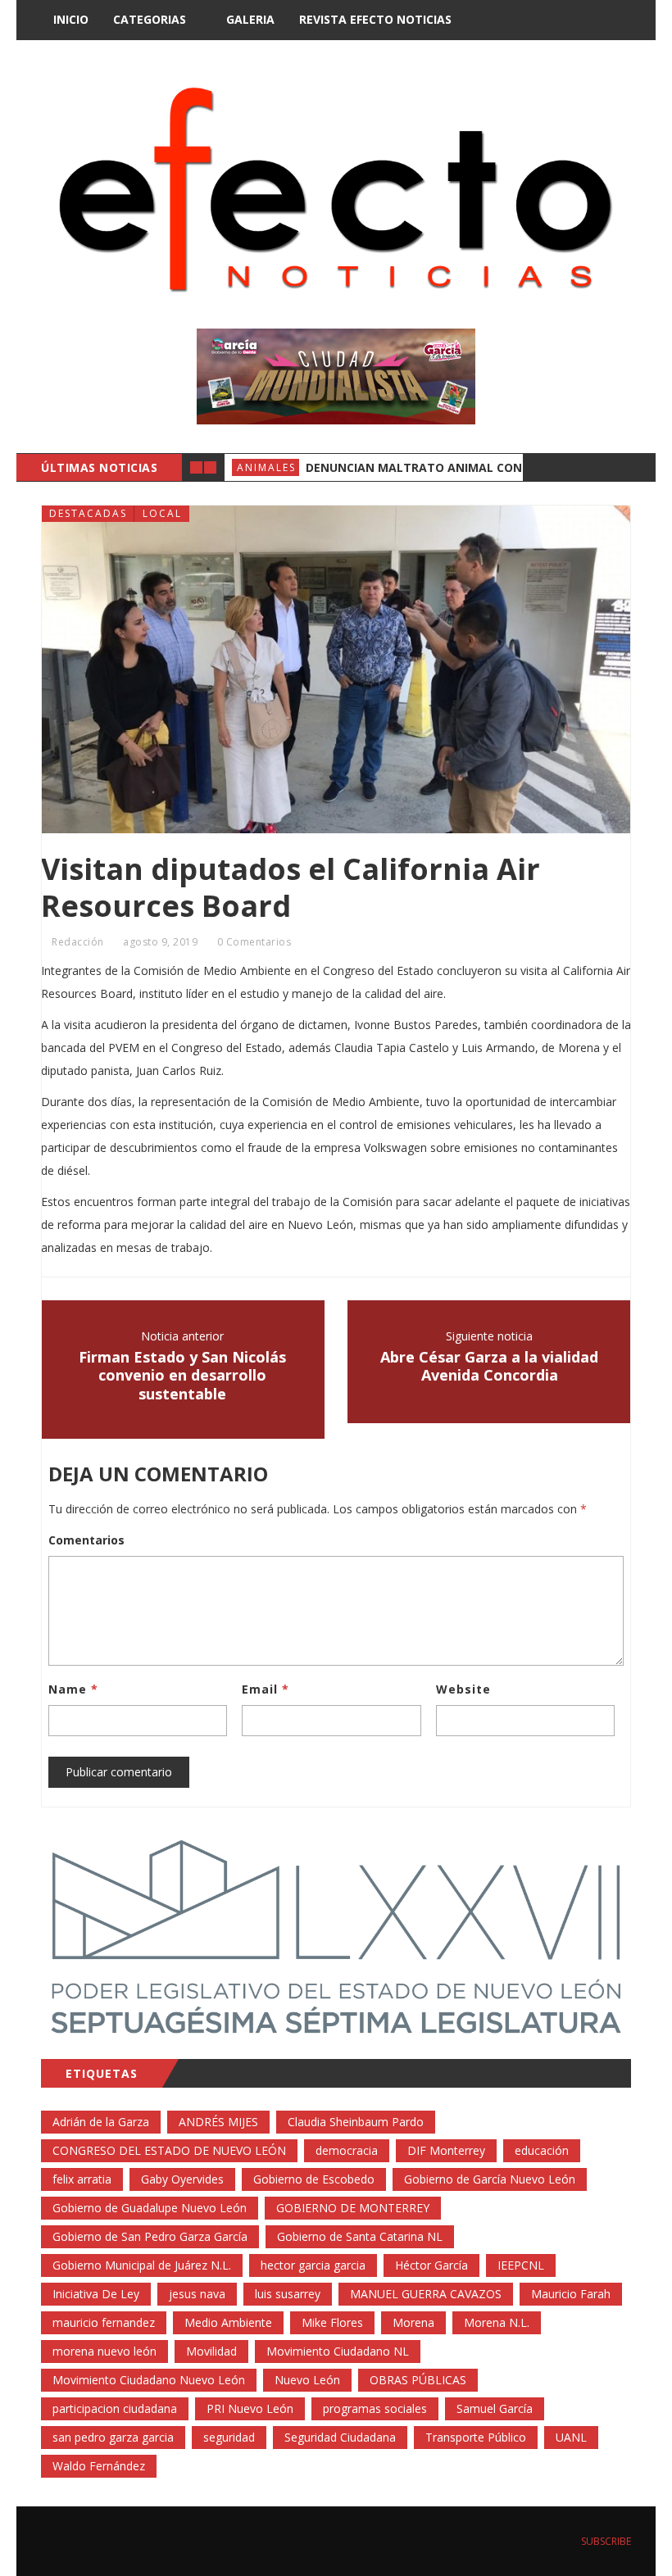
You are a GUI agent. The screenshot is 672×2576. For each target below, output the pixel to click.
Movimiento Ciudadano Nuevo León (149, 2380)
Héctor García (431, 2265)
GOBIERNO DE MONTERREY (353, 2208)
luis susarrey (288, 2294)
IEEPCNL (521, 2265)
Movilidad (211, 2351)
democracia (347, 2150)
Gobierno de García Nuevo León (490, 2179)
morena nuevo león (104, 2351)
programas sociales (375, 2408)
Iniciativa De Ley (96, 2294)
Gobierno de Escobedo (314, 2179)
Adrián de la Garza (101, 2122)
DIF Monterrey (446, 2150)
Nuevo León (307, 2380)
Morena (413, 2322)
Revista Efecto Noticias (375, 19)
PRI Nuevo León (250, 2408)
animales (266, 467)
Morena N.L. (497, 2322)
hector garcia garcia (313, 2265)
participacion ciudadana (115, 2408)
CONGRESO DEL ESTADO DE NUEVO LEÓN (169, 2150)
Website (463, 1689)
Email (266, 1689)
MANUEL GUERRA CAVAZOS (426, 2294)
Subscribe (605, 2541)
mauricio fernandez (104, 2322)
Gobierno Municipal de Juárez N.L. (142, 2265)
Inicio (71, 19)
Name (73, 1689)
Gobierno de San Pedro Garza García (150, 2236)
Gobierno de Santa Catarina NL (360, 2236)
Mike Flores (332, 2322)
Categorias (150, 19)
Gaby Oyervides (182, 2179)
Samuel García (495, 2408)
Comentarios (86, 1540)
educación (542, 2150)
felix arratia (82, 2179)
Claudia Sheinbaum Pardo (356, 2122)
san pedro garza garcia (113, 2437)
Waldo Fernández (99, 2466)
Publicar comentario (119, 1772)
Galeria (250, 19)
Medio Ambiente (228, 2322)
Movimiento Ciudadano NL (338, 2351)
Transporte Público (476, 2437)
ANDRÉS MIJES (218, 2122)
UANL (571, 2437)
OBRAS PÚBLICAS (418, 2380)
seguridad (229, 2437)
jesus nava (197, 2294)
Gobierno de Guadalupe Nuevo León (150, 2208)
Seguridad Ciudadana (340, 2437)
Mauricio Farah (571, 2294)
